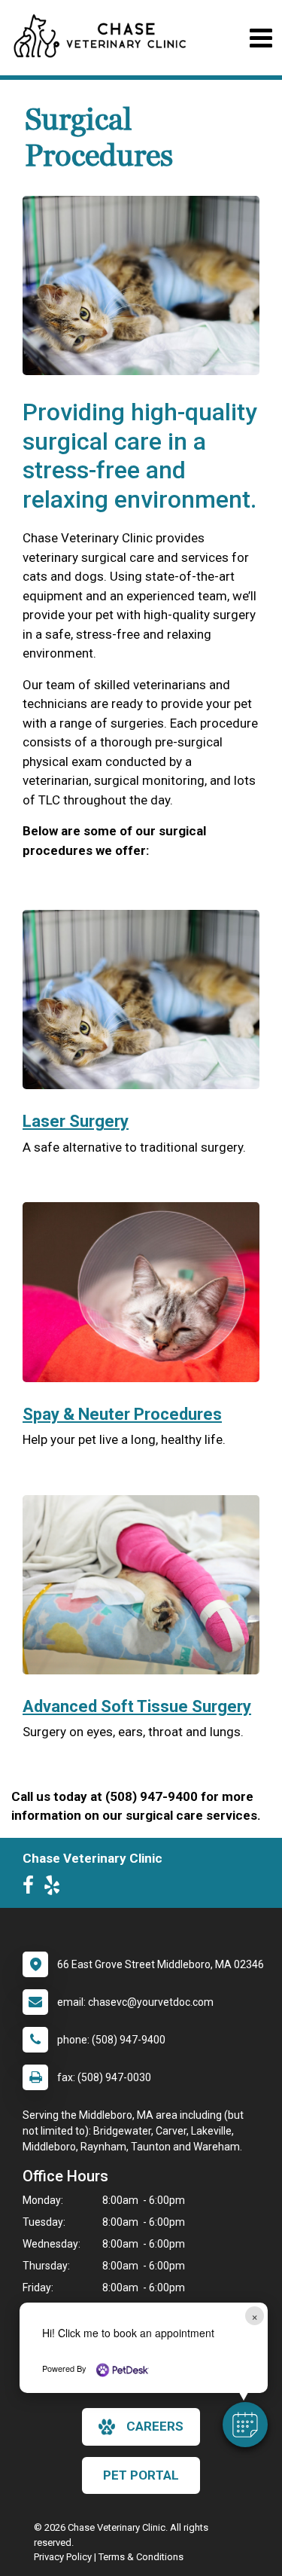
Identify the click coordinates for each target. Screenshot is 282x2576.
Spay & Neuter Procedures (122, 1414)
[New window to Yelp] (56, 1888)
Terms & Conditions (141, 2557)
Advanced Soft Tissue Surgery (137, 1706)
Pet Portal (141, 2475)
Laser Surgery (76, 1121)
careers (155, 2426)
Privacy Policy (63, 2557)
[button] (245, 2425)
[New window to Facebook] (32, 1888)
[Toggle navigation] (261, 38)
